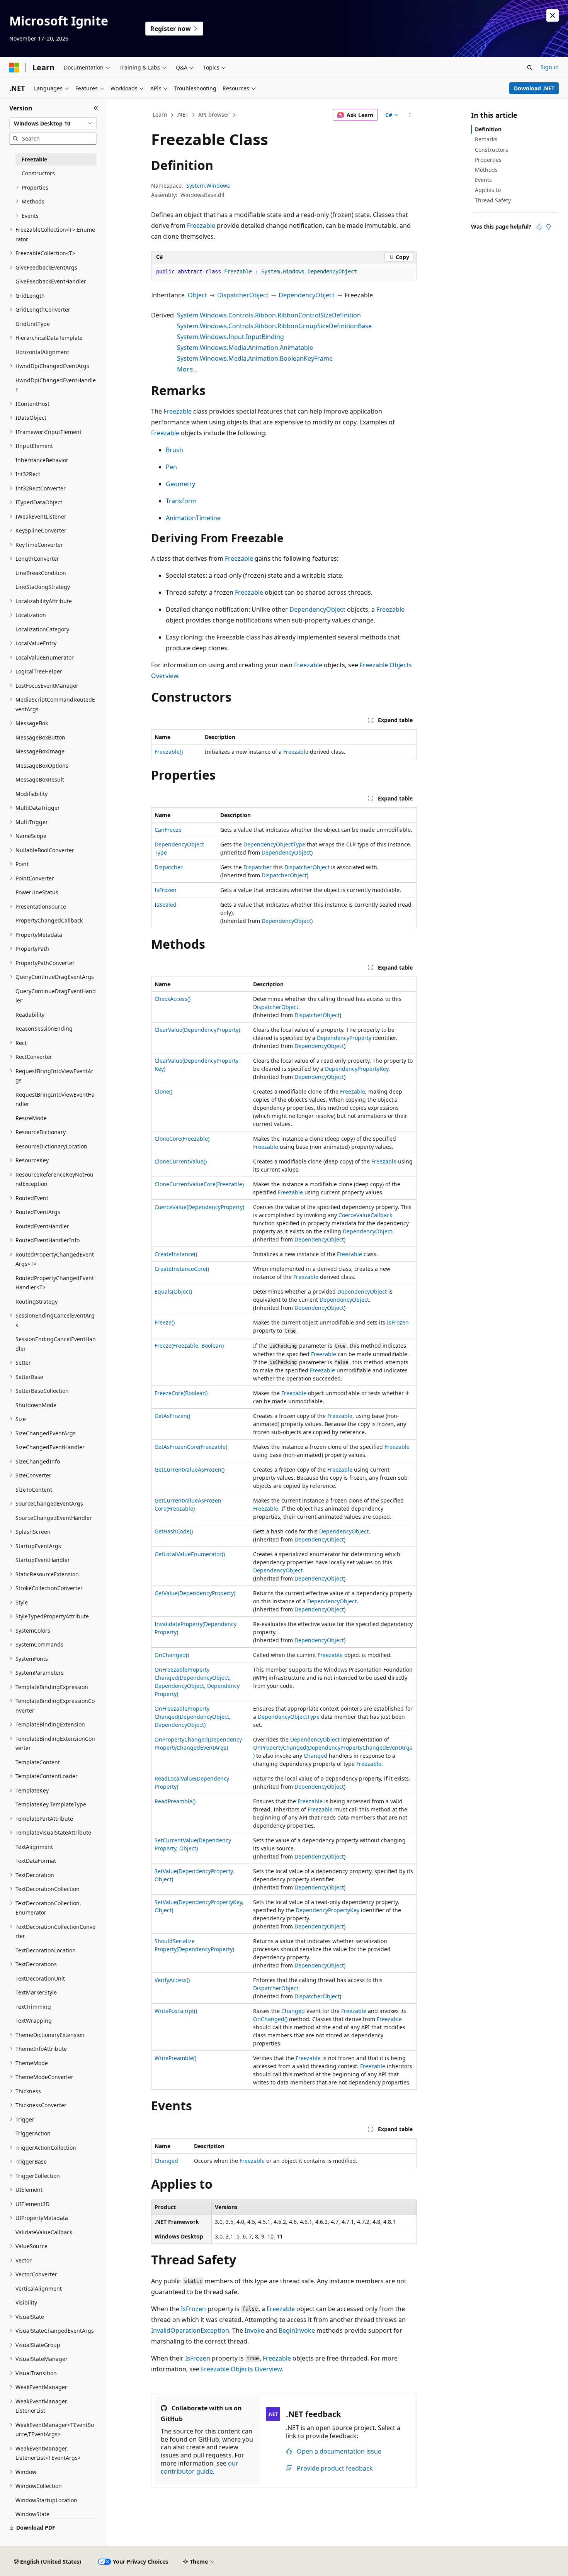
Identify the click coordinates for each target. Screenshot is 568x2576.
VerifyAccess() (172, 1980)
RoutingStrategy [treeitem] (37, 1302)
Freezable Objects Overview (241, 2369)
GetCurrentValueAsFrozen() (190, 1469)
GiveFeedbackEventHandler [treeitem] (51, 281)
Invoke (254, 2330)
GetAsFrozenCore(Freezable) (191, 1447)
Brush (174, 450)
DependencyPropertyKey (357, 1069)
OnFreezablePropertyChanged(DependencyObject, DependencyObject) (193, 1717)
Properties (488, 160)
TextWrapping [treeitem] (34, 2021)
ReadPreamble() (175, 1801)
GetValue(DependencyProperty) (195, 1593)
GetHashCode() (174, 1531)
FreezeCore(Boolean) (181, 1393)
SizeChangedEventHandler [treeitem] (50, 1447)
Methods (486, 170)
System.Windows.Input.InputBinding (230, 337)
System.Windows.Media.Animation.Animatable (245, 348)
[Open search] (530, 68)
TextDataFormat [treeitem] (36, 1861)
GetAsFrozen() (172, 1416)
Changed (315, 1756)
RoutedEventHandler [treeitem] (42, 1226)
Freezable (201, 226)
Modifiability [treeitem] (31, 794)
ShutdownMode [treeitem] (36, 1405)
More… (187, 369)
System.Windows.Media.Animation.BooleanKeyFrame (255, 358)
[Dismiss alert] (553, 15)
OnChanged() (172, 1655)
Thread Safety (493, 200)
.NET (183, 114)
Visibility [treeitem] (26, 2302)
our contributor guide (200, 2467)
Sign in (550, 67)
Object (197, 295)
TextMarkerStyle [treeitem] (36, 1992)
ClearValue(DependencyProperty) (197, 1030)
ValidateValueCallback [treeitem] (44, 2232)
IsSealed (166, 905)
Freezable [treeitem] (34, 159)
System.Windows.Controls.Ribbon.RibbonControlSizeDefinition (269, 315)
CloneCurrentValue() (181, 1161)
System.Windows (208, 186)
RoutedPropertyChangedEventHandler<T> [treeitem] (55, 1283)
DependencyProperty (344, 1038)
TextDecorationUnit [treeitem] (40, 1978)
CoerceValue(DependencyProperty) (199, 1207)
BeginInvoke (297, 2330)
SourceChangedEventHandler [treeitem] (54, 1518)
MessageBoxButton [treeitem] (40, 737)
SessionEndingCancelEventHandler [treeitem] (56, 1344)
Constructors (491, 150)
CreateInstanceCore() (182, 1269)
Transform (181, 501)
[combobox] (53, 124)
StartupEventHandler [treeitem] (43, 1560)
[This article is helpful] (539, 227)
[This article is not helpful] (548, 227)
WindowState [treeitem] (32, 2514)
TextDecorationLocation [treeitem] (46, 1950)
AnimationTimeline (193, 518)
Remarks (486, 139)
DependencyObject (307, 295)
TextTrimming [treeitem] (33, 2007)
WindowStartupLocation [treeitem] (46, 2500)
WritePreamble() (175, 2058)
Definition (488, 129)
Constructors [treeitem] (38, 173)
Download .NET (534, 88)
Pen (171, 467)
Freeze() (165, 1322)
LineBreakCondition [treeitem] (41, 573)
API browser (214, 114)
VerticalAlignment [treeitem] (39, 2289)
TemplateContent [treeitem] (38, 1762)
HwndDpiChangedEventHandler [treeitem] (56, 385)
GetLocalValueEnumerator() (190, 1554)
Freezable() (169, 752)
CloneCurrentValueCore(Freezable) (199, 1184)
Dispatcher (169, 867)
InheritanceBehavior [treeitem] (42, 460)
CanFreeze (168, 830)
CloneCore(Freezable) (182, 1139)
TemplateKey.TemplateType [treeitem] (51, 1804)
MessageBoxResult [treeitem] (40, 779)
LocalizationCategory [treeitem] (42, 629)
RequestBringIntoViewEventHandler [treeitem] (55, 1099)
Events (483, 180)
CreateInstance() (176, 1254)
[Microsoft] (14, 68)
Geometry (180, 484)
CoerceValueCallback (365, 1215)
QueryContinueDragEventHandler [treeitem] (56, 996)
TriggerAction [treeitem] (33, 2133)
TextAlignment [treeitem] (34, 1847)
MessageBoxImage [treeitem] (40, 751)
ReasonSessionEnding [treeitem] (44, 1029)
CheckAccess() (173, 999)
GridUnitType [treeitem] (33, 324)
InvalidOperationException (190, 2330)
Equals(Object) (173, 1291)
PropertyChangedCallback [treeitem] (49, 920)
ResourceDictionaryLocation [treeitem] (51, 1146)
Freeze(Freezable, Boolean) (189, 1346)
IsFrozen (166, 890)
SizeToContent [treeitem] (34, 1490)
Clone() (163, 1091)
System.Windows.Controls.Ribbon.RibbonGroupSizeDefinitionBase (274, 326)
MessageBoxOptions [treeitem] (42, 766)
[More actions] (410, 115)
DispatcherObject (243, 295)
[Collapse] (96, 108)
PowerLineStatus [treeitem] (37, 892)
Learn (160, 114)
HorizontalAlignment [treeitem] (42, 352)
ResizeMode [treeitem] (31, 1118)
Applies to (488, 190)
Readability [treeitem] (30, 1015)
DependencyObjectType (274, 844)
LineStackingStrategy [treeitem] (43, 587)
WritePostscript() (176, 2011)
